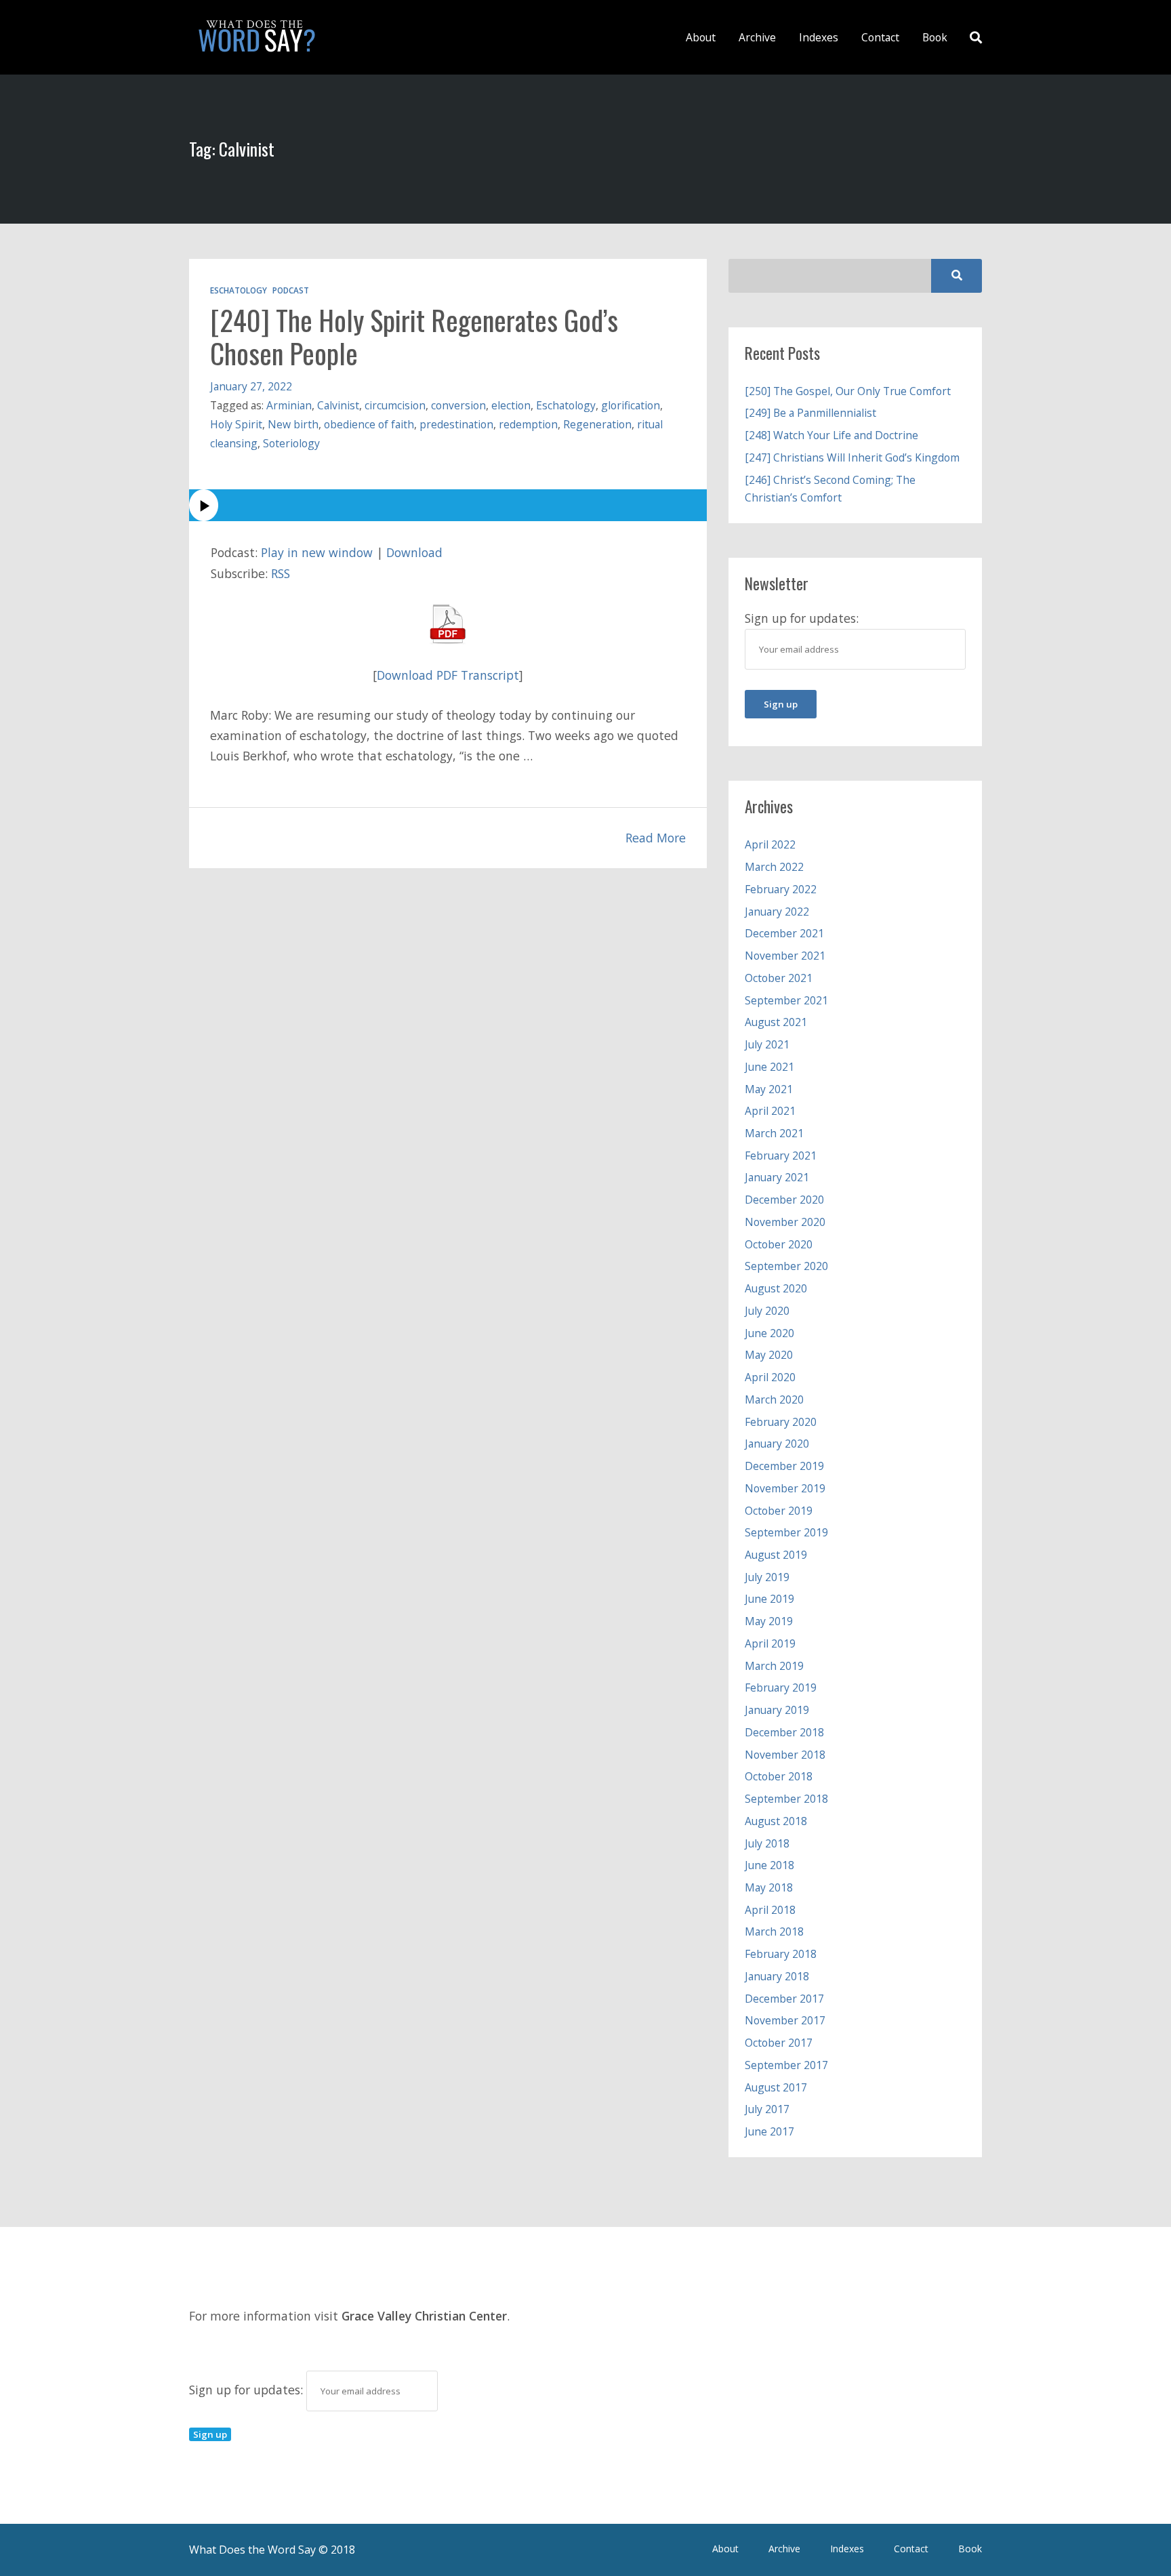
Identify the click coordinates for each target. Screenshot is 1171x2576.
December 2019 (784, 1466)
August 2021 (776, 1022)
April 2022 (770, 844)
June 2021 (769, 1067)
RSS (281, 573)
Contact (880, 37)
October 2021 (779, 978)
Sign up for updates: (248, 2390)
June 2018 (769, 1865)
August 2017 (776, 2087)
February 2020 (781, 1422)
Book (935, 37)
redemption (528, 424)
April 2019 (770, 1643)
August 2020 (776, 1288)
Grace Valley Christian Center (424, 2316)
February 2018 (781, 1954)
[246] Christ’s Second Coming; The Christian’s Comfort (830, 489)
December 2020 (784, 1200)
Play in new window (317, 552)
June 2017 (769, 2131)
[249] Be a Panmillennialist (810, 413)
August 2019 (776, 1555)
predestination (456, 424)
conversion (458, 405)
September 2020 (786, 1266)
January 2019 (777, 1710)
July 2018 (767, 1843)
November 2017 (785, 2020)
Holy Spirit (236, 424)
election (511, 405)
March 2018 (774, 1931)
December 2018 (784, 1732)
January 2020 (777, 1444)
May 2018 (769, 1887)
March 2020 (774, 1399)
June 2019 (769, 1599)
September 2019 (786, 1532)
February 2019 (781, 1688)
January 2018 (777, 1976)
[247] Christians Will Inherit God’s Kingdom (852, 457)
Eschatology (239, 290)
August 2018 (776, 1821)
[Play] (448, 505)
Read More (656, 838)
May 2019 (769, 1621)
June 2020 (769, 1333)
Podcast (291, 290)
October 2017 (779, 2043)
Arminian (289, 405)
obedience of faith (369, 424)
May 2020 (769, 1355)
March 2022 (774, 867)
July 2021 (767, 1044)
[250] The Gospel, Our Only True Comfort (848, 391)
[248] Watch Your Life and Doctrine (831, 435)
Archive (757, 37)
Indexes (819, 37)
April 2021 (770, 1111)
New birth (293, 424)
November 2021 (785, 956)
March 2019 (774, 1666)
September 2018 (786, 1799)
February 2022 (781, 889)
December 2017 (784, 1999)
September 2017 (786, 2065)
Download (414, 552)
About (701, 37)
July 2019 (767, 1577)
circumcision (395, 405)
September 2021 (786, 1000)
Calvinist (338, 405)
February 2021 (781, 1156)
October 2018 (779, 1776)
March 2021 (774, 1133)
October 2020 (779, 1244)
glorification (631, 405)
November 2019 (785, 1488)
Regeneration (597, 424)
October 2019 (779, 1511)
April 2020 (770, 1377)
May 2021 (769, 1089)
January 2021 (777, 1177)
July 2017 (767, 2109)
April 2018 (770, 1910)
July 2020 (767, 1311)
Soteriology (291, 443)
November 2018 (785, 1755)
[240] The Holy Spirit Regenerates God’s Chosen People (414, 336)
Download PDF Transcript (448, 675)
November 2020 (785, 1222)
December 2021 (784, 933)
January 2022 (777, 912)
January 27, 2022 (251, 386)
